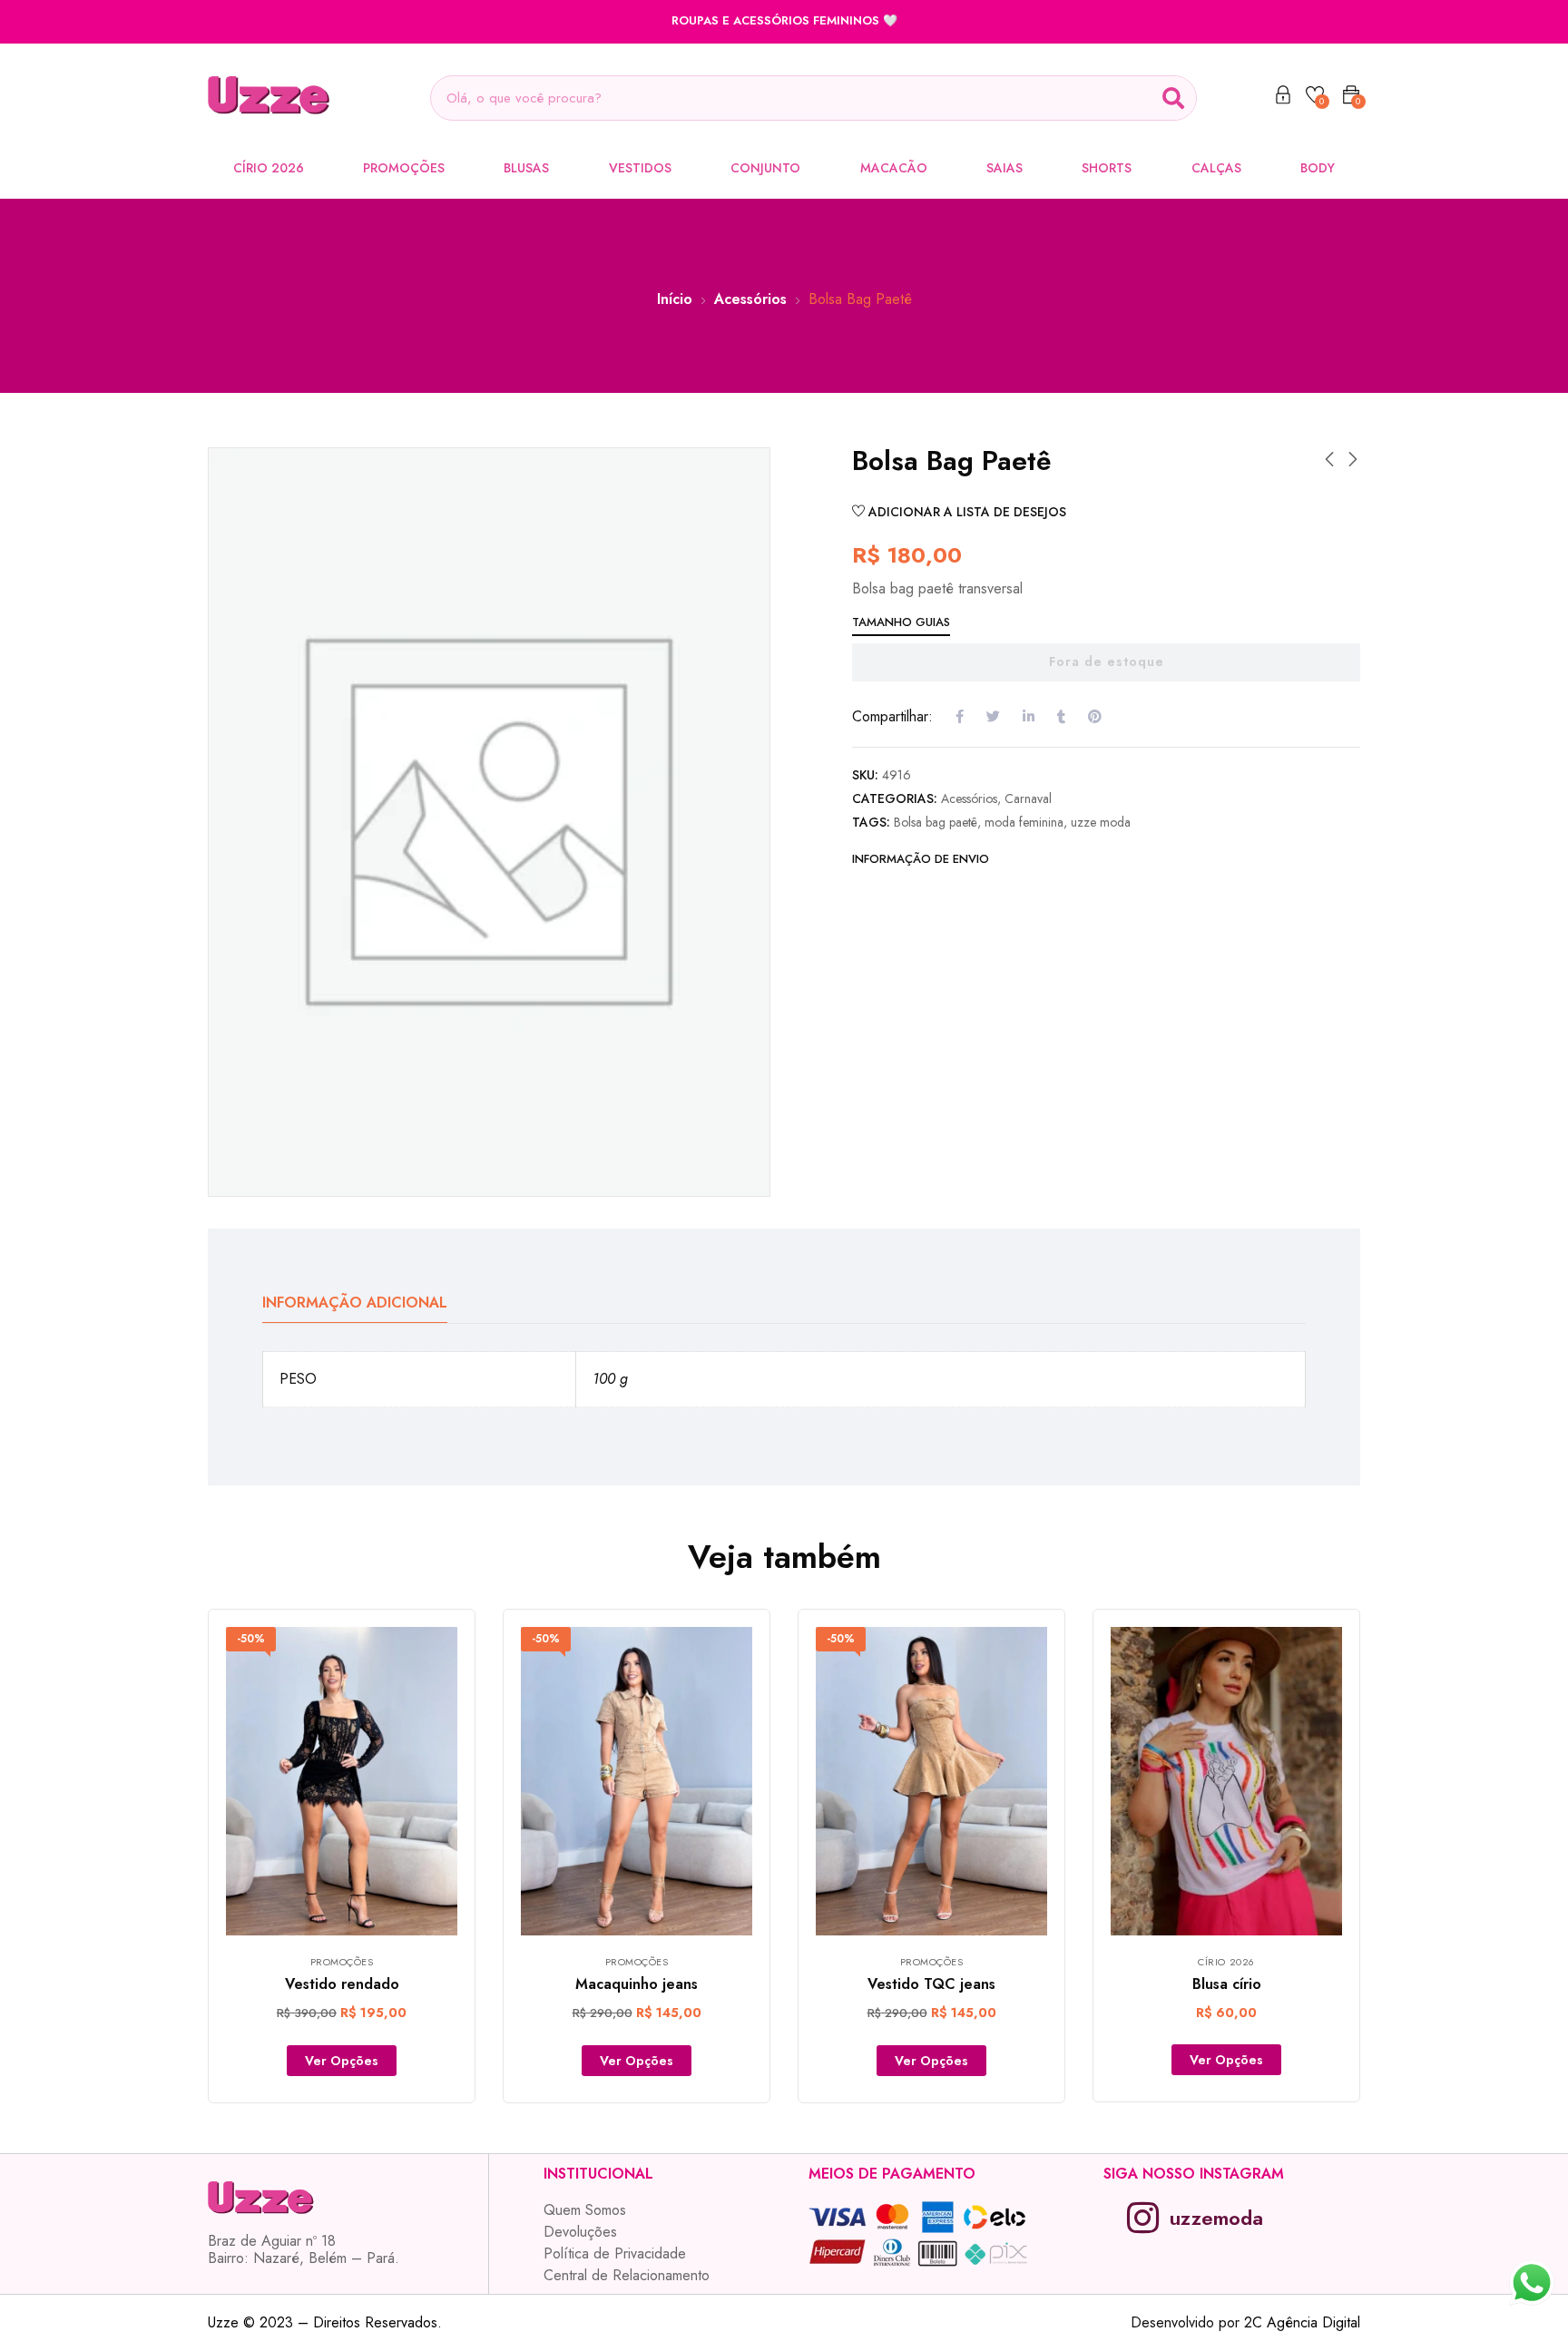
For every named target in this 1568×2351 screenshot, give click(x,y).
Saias (1004, 168)
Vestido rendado (342, 1984)
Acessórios (750, 299)
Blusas (526, 168)
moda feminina (1024, 822)
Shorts (1107, 168)
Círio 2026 (269, 168)
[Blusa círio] (1226, 1781)
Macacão (894, 168)
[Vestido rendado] (342, 1781)
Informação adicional (355, 1303)
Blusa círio (1227, 1984)
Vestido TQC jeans (931, 1984)
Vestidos (640, 168)
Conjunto (765, 168)
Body (1318, 168)
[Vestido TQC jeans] (931, 1781)
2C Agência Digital (1302, 2322)
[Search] (1173, 98)
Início (675, 299)
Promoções (404, 168)
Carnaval (1028, 798)
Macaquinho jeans (637, 1984)
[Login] (1283, 98)
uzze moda (1101, 822)
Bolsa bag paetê (936, 822)
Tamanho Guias (901, 622)
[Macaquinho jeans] (637, 1781)
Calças (1216, 168)
